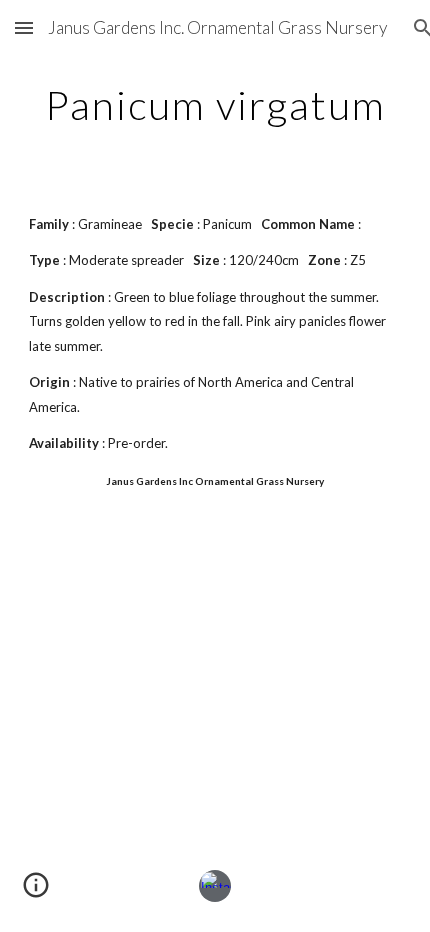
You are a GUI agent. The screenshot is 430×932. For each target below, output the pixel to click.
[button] (24, 27)
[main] (215, 105)
